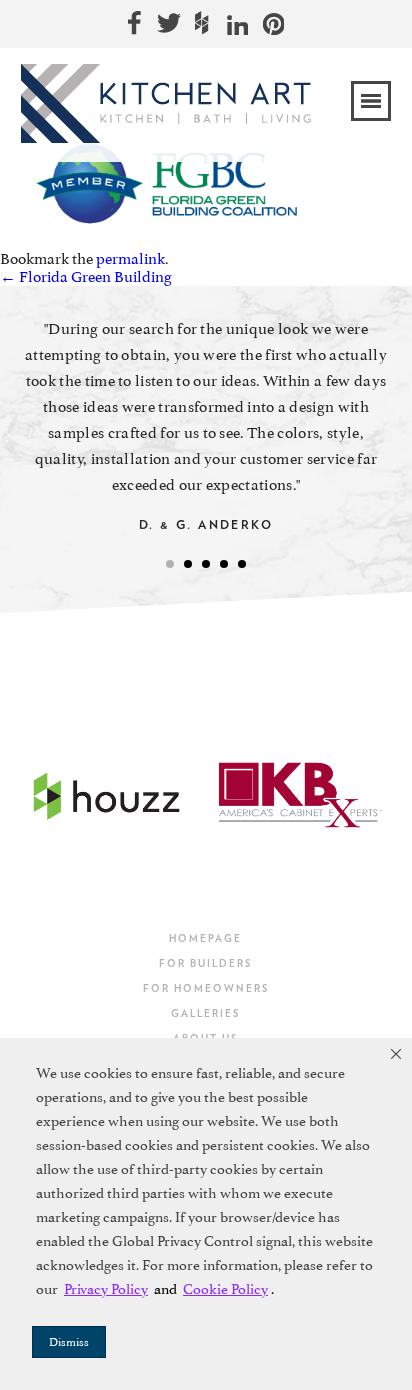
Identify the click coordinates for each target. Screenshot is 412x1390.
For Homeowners (206, 988)
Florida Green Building (86, 277)
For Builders (205, 963)
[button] (396, 1054)
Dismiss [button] (69, 1342)
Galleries (205, 1013)
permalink (130, 259)
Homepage (205, 938)
